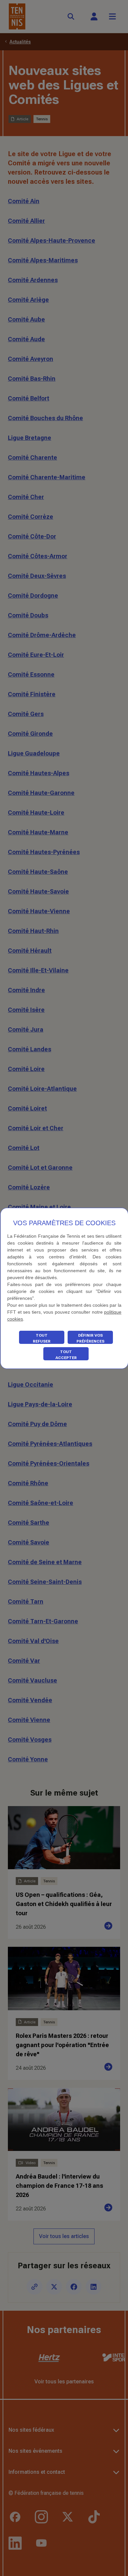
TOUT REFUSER (42, 1338)
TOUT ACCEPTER (66, 1355)
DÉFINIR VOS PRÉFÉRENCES (90, 1338)
